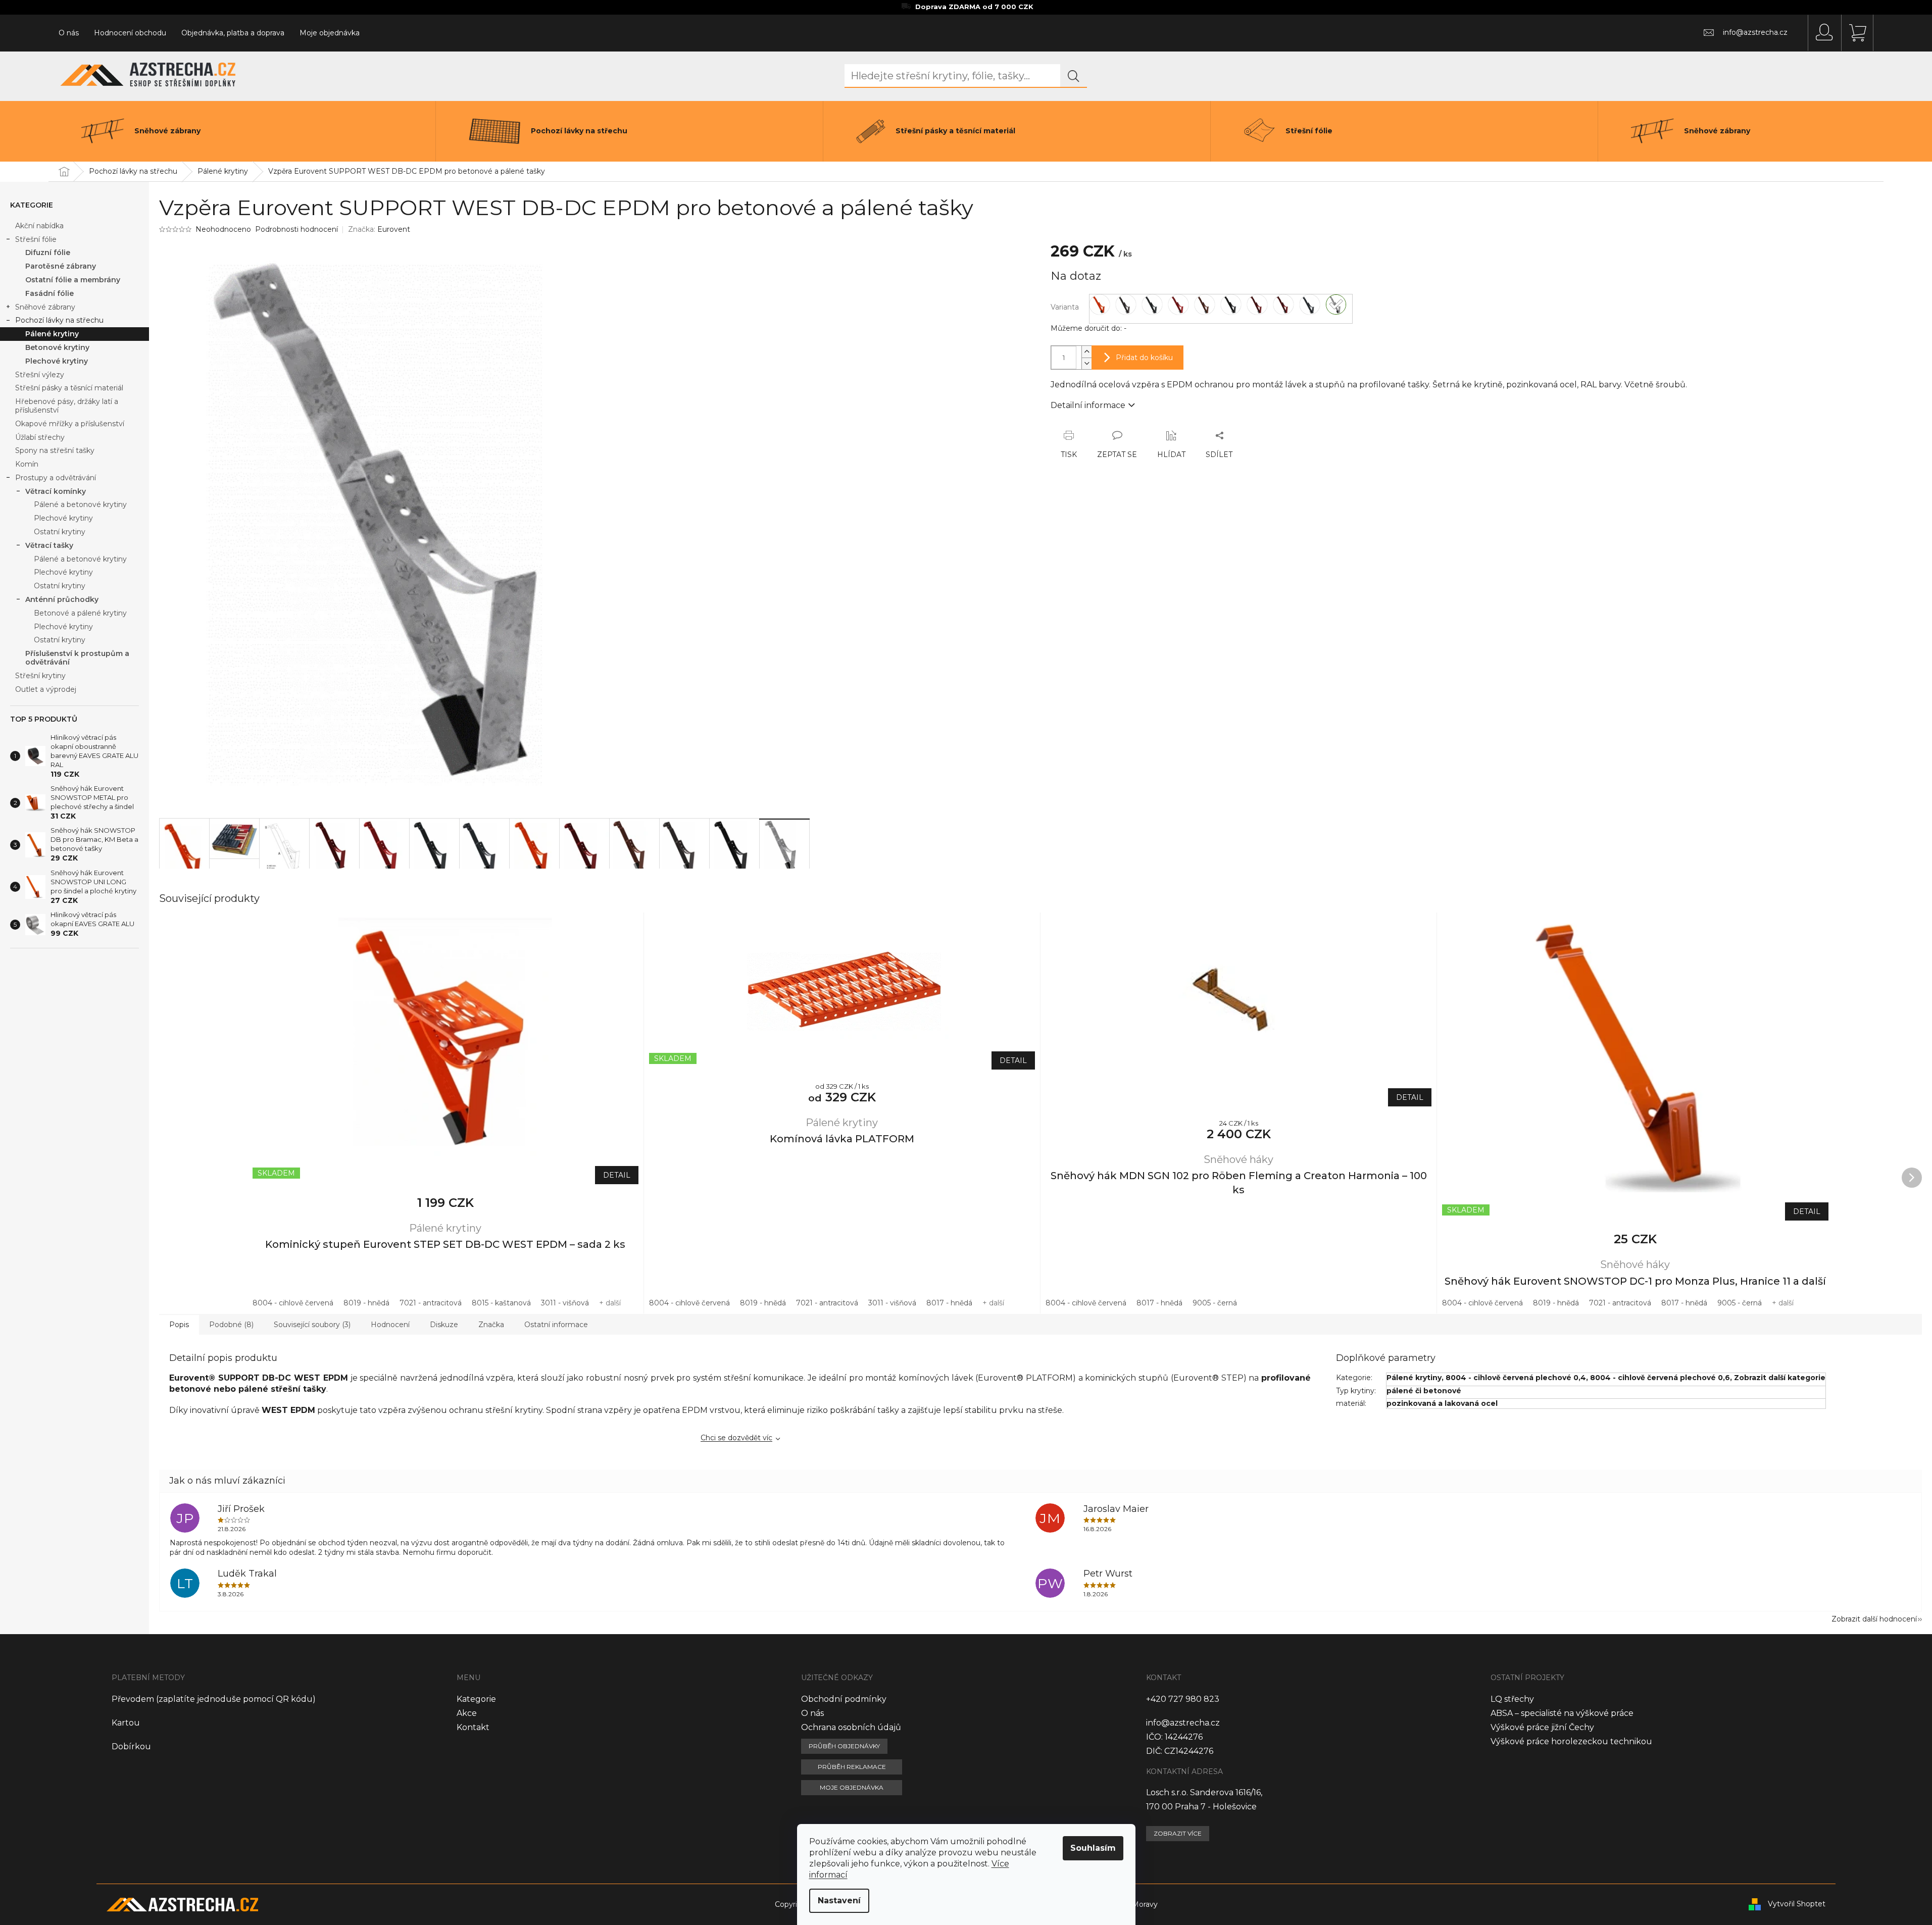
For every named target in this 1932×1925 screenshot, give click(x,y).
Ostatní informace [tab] (556, 1325)
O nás (69, 33)
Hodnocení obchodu (130, 33)
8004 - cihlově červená (293, 1303)
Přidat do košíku (1144, 358)
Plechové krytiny (57, 361)
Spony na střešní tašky (55, 450)
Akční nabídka (39, 226)
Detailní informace (1088, 405)
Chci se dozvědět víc (736, 1438)
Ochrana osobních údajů (851, 1727)
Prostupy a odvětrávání (56, 478)
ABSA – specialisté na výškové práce (1562, 1713)
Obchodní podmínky (844, 1699)
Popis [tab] (179, 1325)
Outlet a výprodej (46, 689)
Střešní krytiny (40, 676)
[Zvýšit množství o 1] (1086, 352)
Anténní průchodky (62, 599)
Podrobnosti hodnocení (296, 229)
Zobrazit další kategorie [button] (1780, 1378)
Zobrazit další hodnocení (1874, 1619)
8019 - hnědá (366, 1303)
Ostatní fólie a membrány (73, 280)
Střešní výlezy (40, 375)
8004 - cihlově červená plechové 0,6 (1660, 1378)
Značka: (379, 229)
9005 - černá (1215, 1303)
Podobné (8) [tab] (231, 1325)
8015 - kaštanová (501, 1303)
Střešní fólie (36, 239)
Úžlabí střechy (40, 437)
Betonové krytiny (57, 347)
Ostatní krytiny (60, 532)
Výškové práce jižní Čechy (1542, 1727)
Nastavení (839, 1901)
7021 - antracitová (431, 1303)
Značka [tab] (491, 1325)
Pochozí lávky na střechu (59, 320)
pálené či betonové (1424, 1391)
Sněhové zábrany (45, 307)
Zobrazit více (1178, 1833)
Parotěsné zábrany (61, 266)
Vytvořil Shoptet (1797, 1904)
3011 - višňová (565, 1303)
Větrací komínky (56, 491)
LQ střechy (1512, 1699)
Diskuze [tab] (444, 1325)
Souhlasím (1093, 1848)
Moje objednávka (330, 33)
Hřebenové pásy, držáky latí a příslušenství (67, 406)
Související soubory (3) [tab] (312, 1325)
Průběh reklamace (852, 1767)
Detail (617, 1175)
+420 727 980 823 (1183, 1699)
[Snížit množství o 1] (1086, 363)
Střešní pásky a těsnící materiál (69, 388)
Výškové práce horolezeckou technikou (1571, 1741)
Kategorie (476, 1699)
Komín (27, 464)
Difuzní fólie (48, 252)
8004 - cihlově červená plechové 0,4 (1516, 1378)
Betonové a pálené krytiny (80, 613)
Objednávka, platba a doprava (233, 33)
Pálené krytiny (52, 334)
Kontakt (473, 1727)
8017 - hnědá (949, 1303)
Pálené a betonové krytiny (80, 504)
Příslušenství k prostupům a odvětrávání (77, 658)
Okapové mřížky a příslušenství (70, 424)
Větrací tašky (49, 545)
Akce (467, 1713)
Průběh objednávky (844, 1746)
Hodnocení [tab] (390, 1325)
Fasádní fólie (49, 293)
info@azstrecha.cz (1183, 1723)
